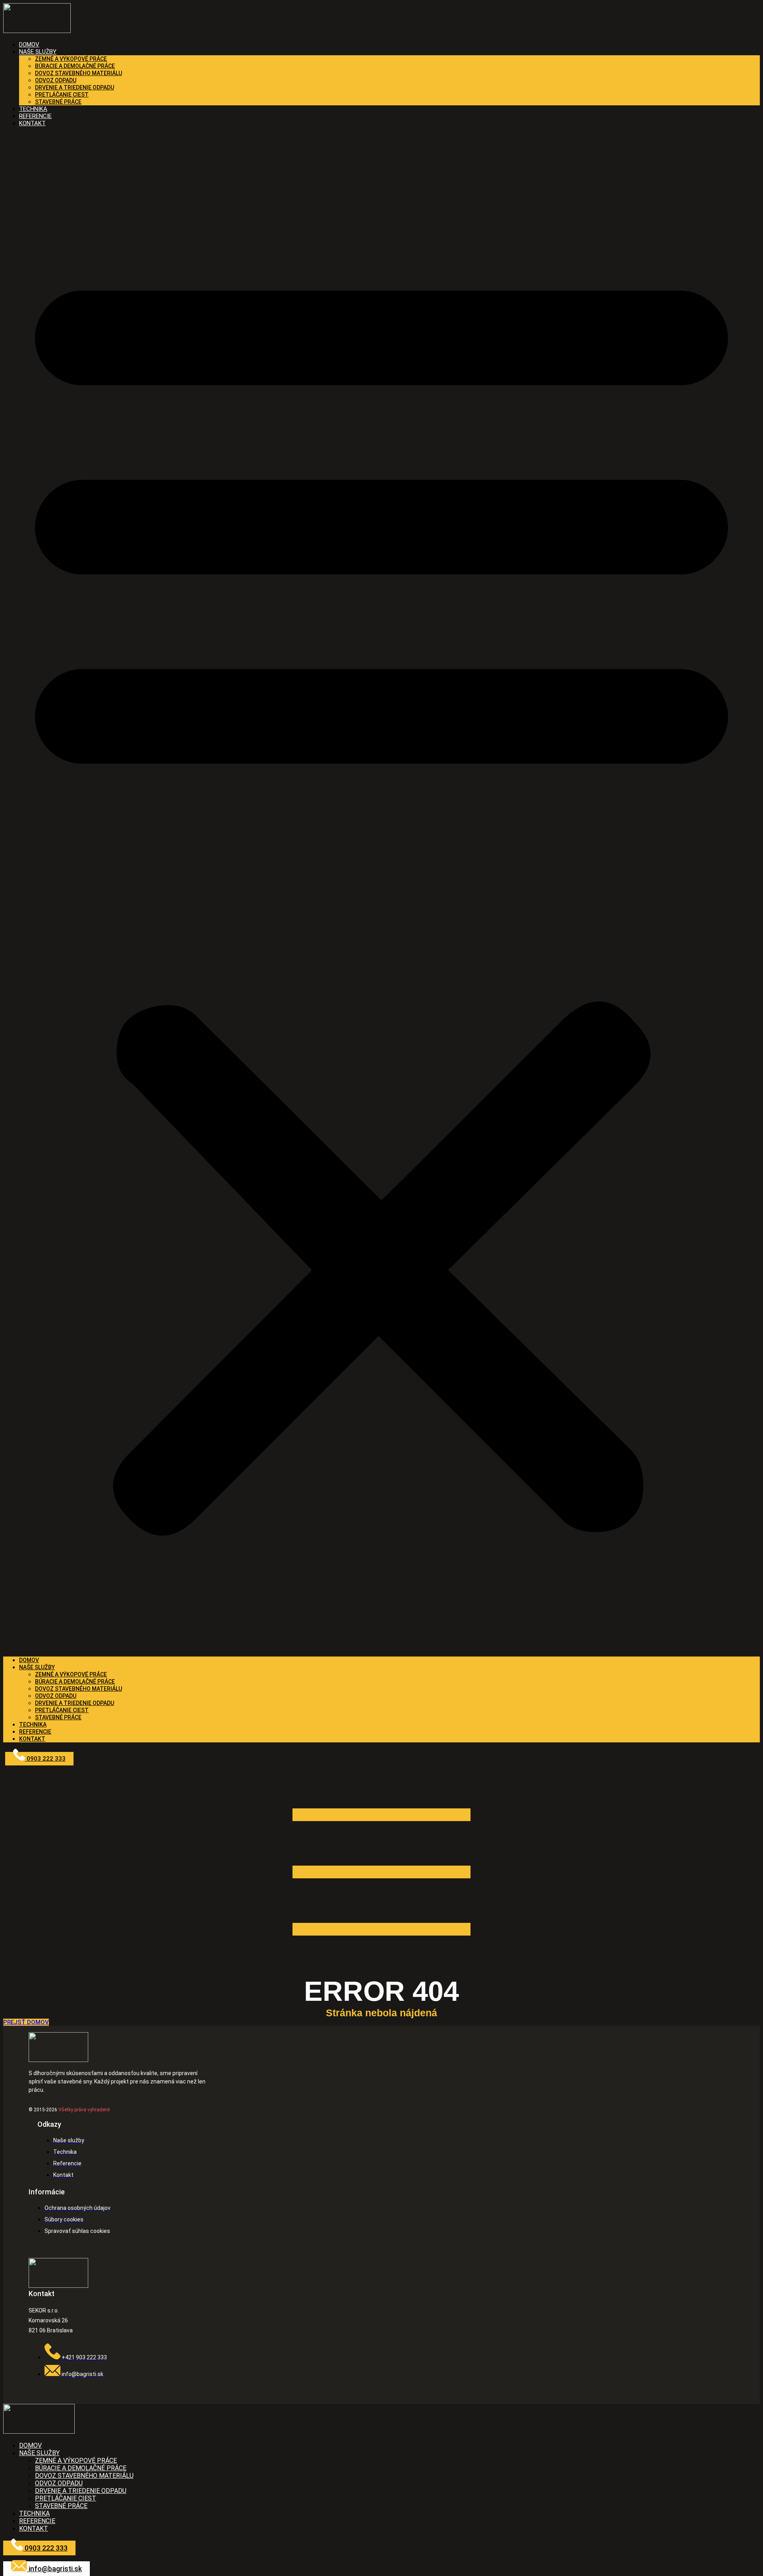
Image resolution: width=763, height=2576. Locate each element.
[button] (381, 892)
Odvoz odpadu (56, 80)
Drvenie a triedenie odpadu (75, 87)
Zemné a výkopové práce (71, 59)
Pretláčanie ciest (62, 95)
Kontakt (32, 123)
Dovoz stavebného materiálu (78, 73)
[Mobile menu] (381, 1972)
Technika (33, 1724)
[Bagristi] (37, 31)
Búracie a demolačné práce (75, 66)
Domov (29, 1660)
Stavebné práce (58, 102)
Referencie (35, 1732)
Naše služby (38, 52)
